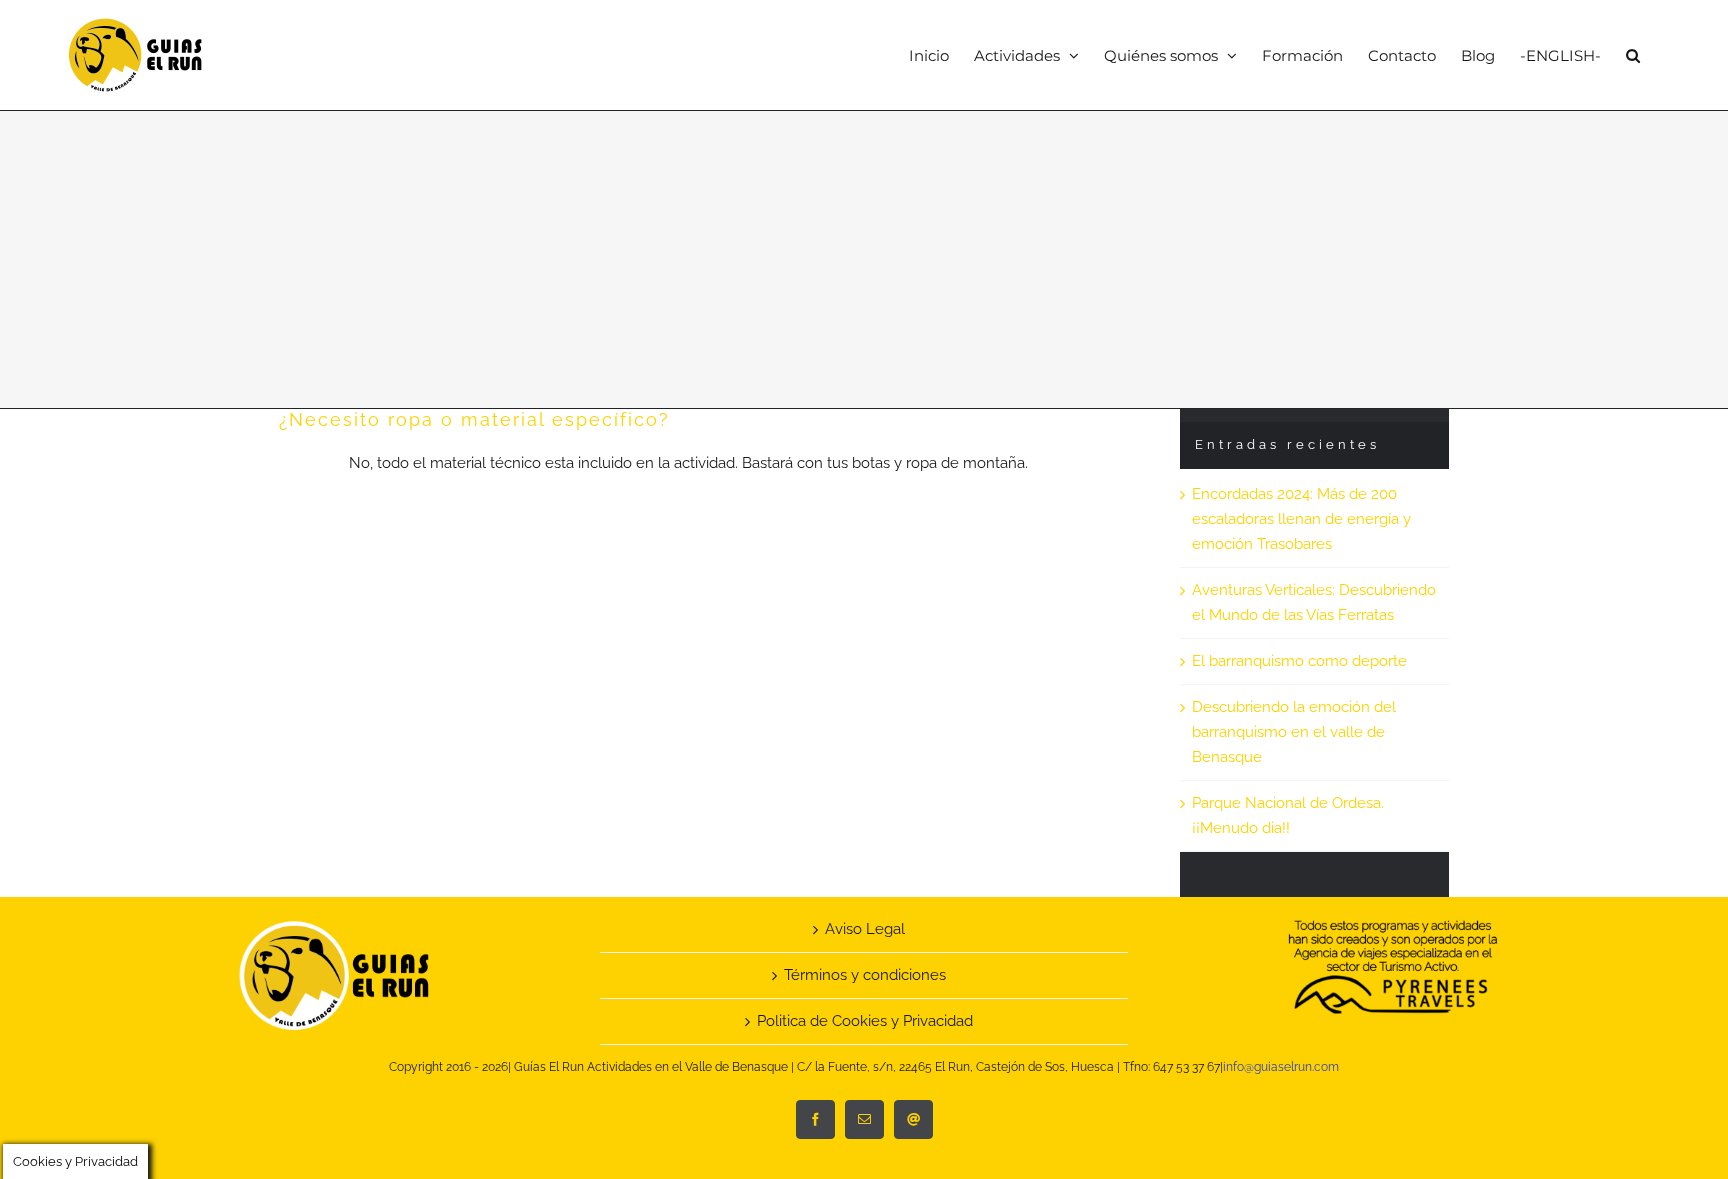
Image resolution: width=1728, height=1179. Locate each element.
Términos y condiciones (865, 975)
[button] (1633, 55)
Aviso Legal (865, 929)
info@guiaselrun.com (1281, 1067)
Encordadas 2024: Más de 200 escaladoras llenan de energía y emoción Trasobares (1301, 519)
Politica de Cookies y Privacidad (865, 1021)
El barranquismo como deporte (1299, 661)
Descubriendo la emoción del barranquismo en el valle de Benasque (1294, 732)
